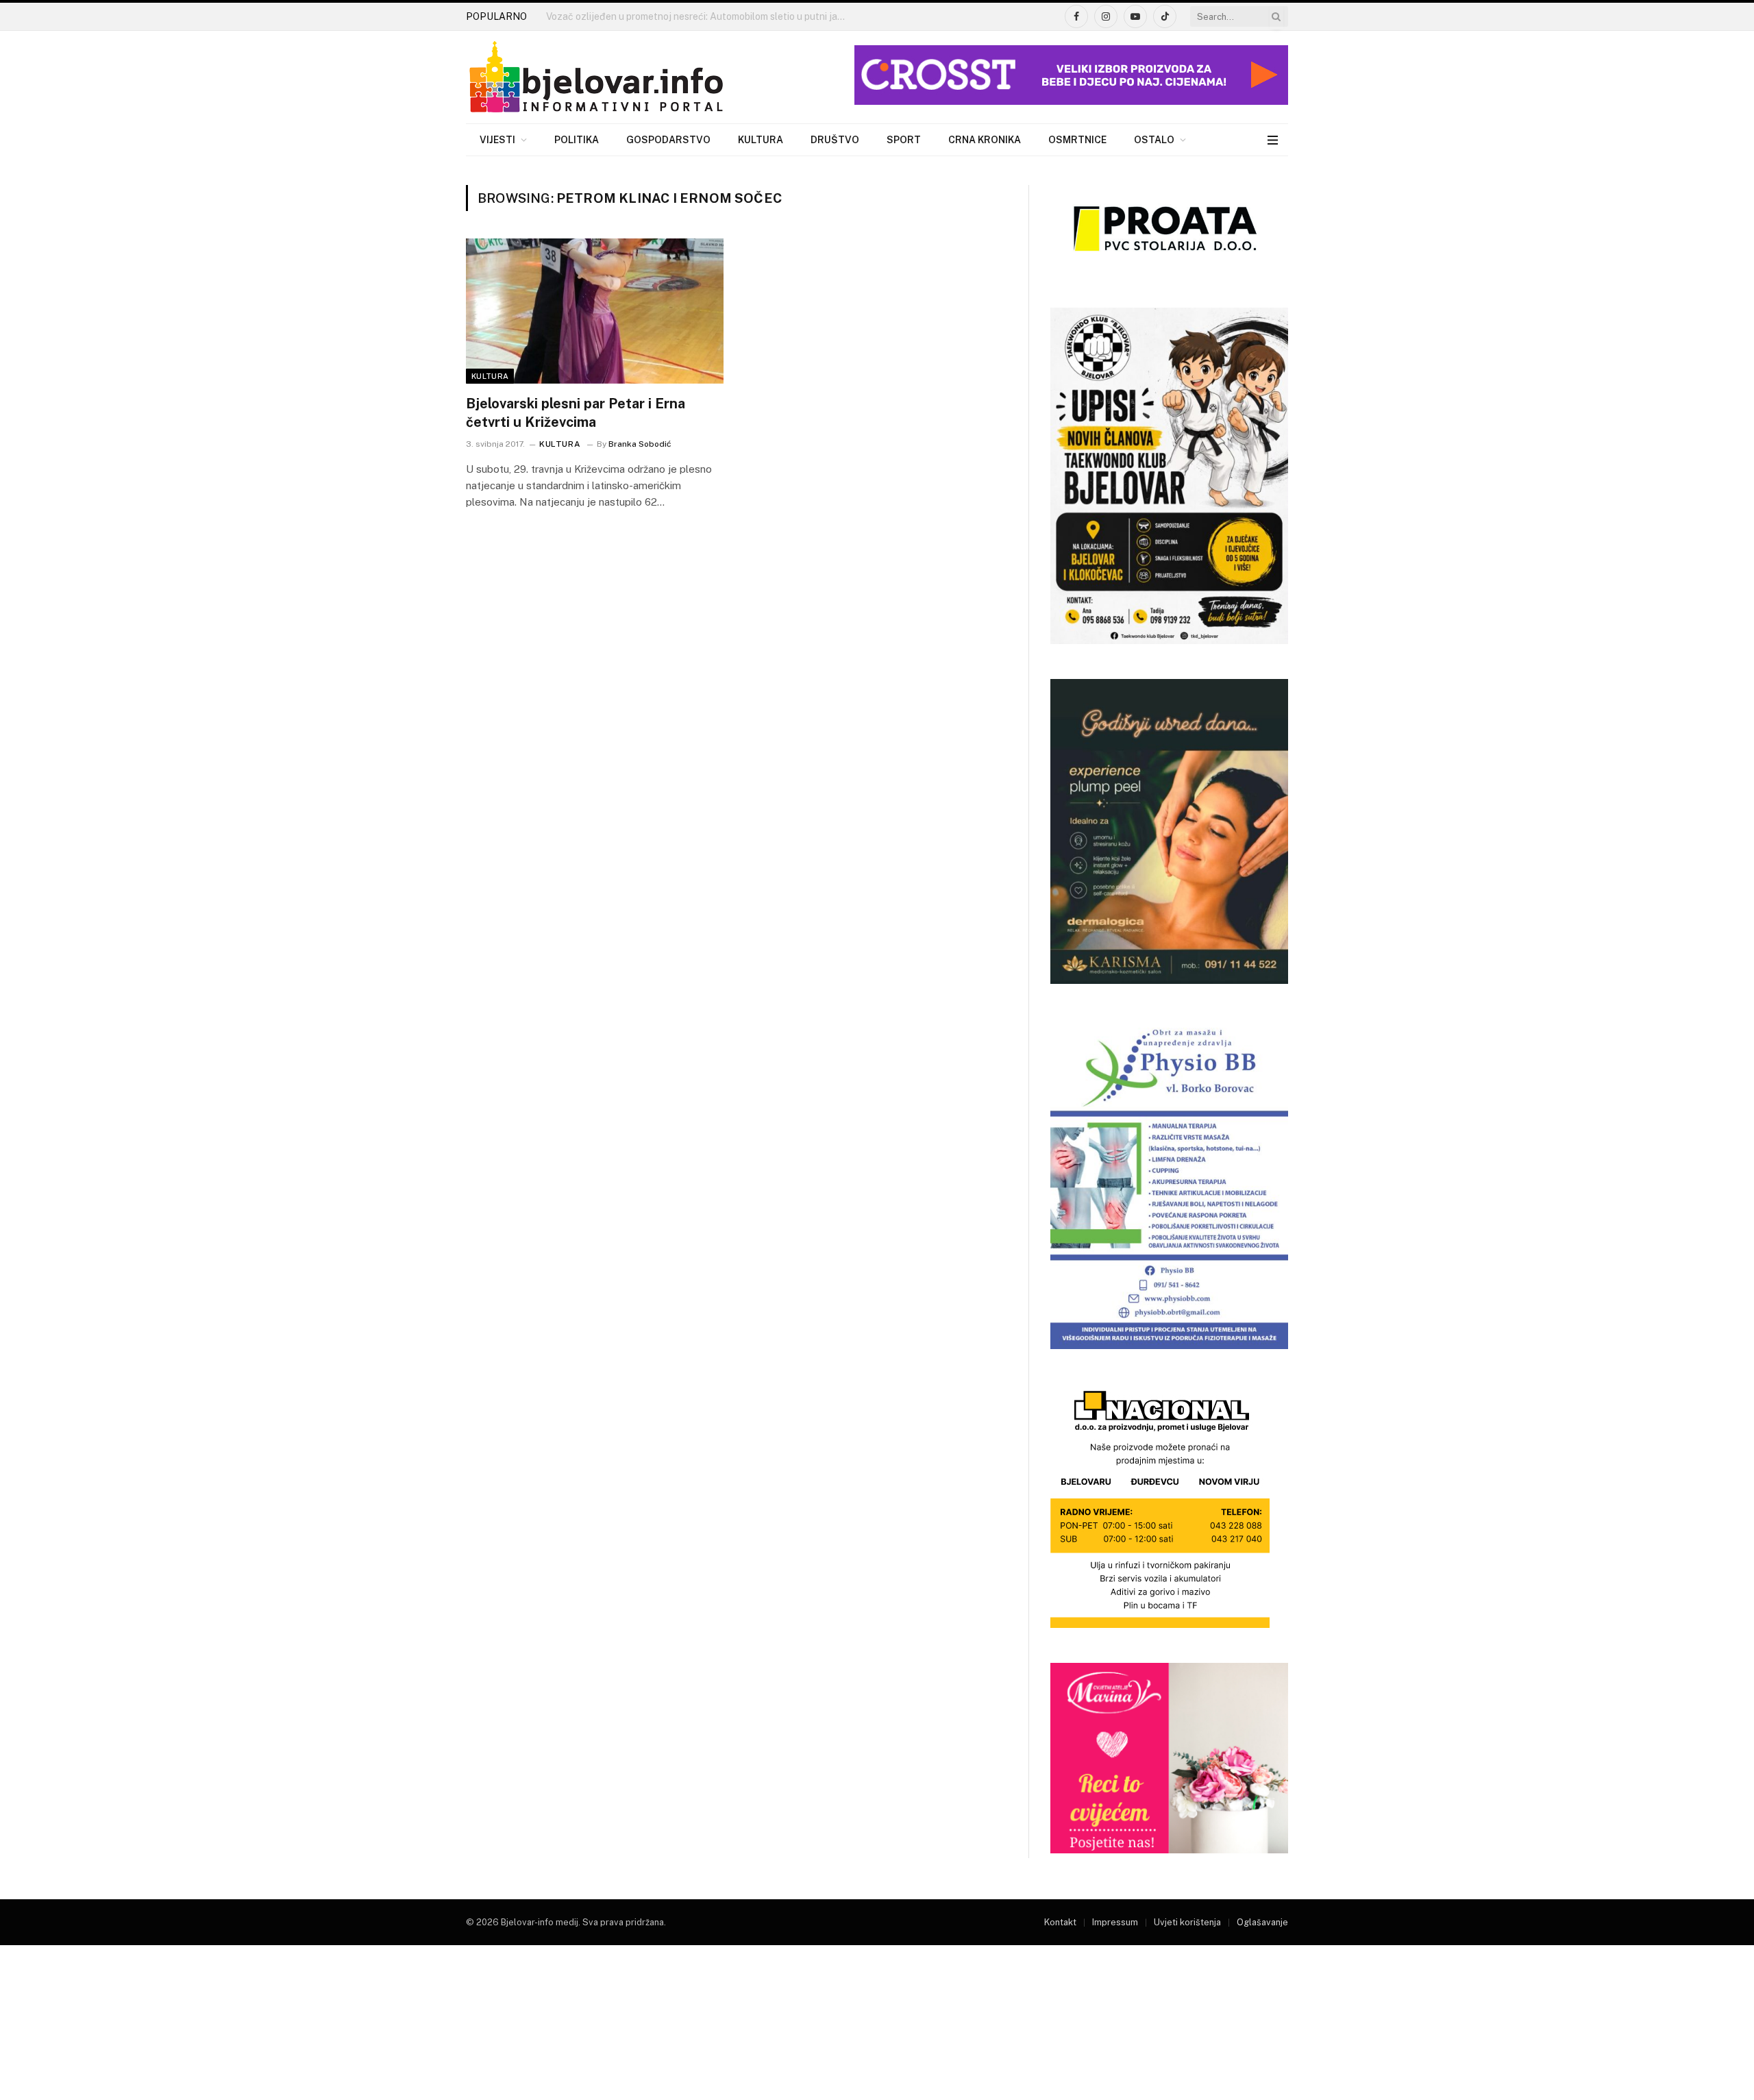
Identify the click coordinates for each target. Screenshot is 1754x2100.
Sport (904, 140)
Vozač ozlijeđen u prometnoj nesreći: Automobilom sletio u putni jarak (699, 16)
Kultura (761, 140)
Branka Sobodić (640, 444)
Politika (577, 140)
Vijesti (497, 140)
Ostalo (1154, 140)
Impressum (1115, 1922)
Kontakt (1060, 1922)
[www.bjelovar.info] (596, 77)
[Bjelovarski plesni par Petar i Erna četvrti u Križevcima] (595, 311)
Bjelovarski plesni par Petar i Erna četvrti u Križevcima (576, 413)
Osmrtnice (1077, 140)
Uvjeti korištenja (1187, 1922)
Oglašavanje (1262, 1922)
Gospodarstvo (668, 140)
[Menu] (1273, 140)
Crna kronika (985, 140)
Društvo (835, 140)
